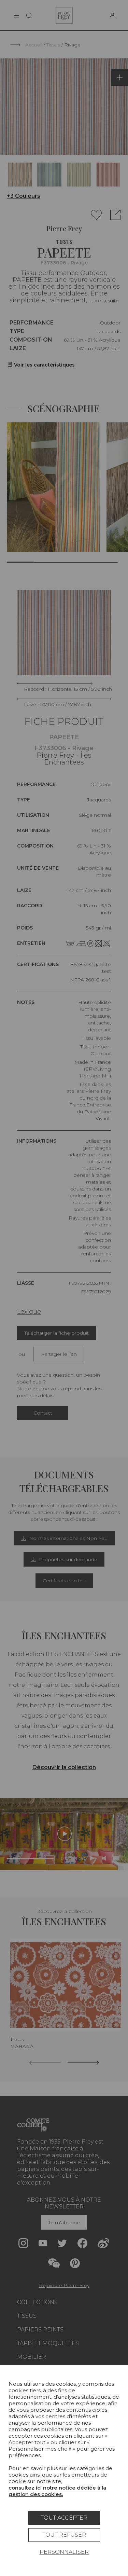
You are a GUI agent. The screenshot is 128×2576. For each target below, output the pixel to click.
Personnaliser (64, 2552)
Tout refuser (64, 2535)
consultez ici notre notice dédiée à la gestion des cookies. (57, 2491)
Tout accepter (64, 2518)
